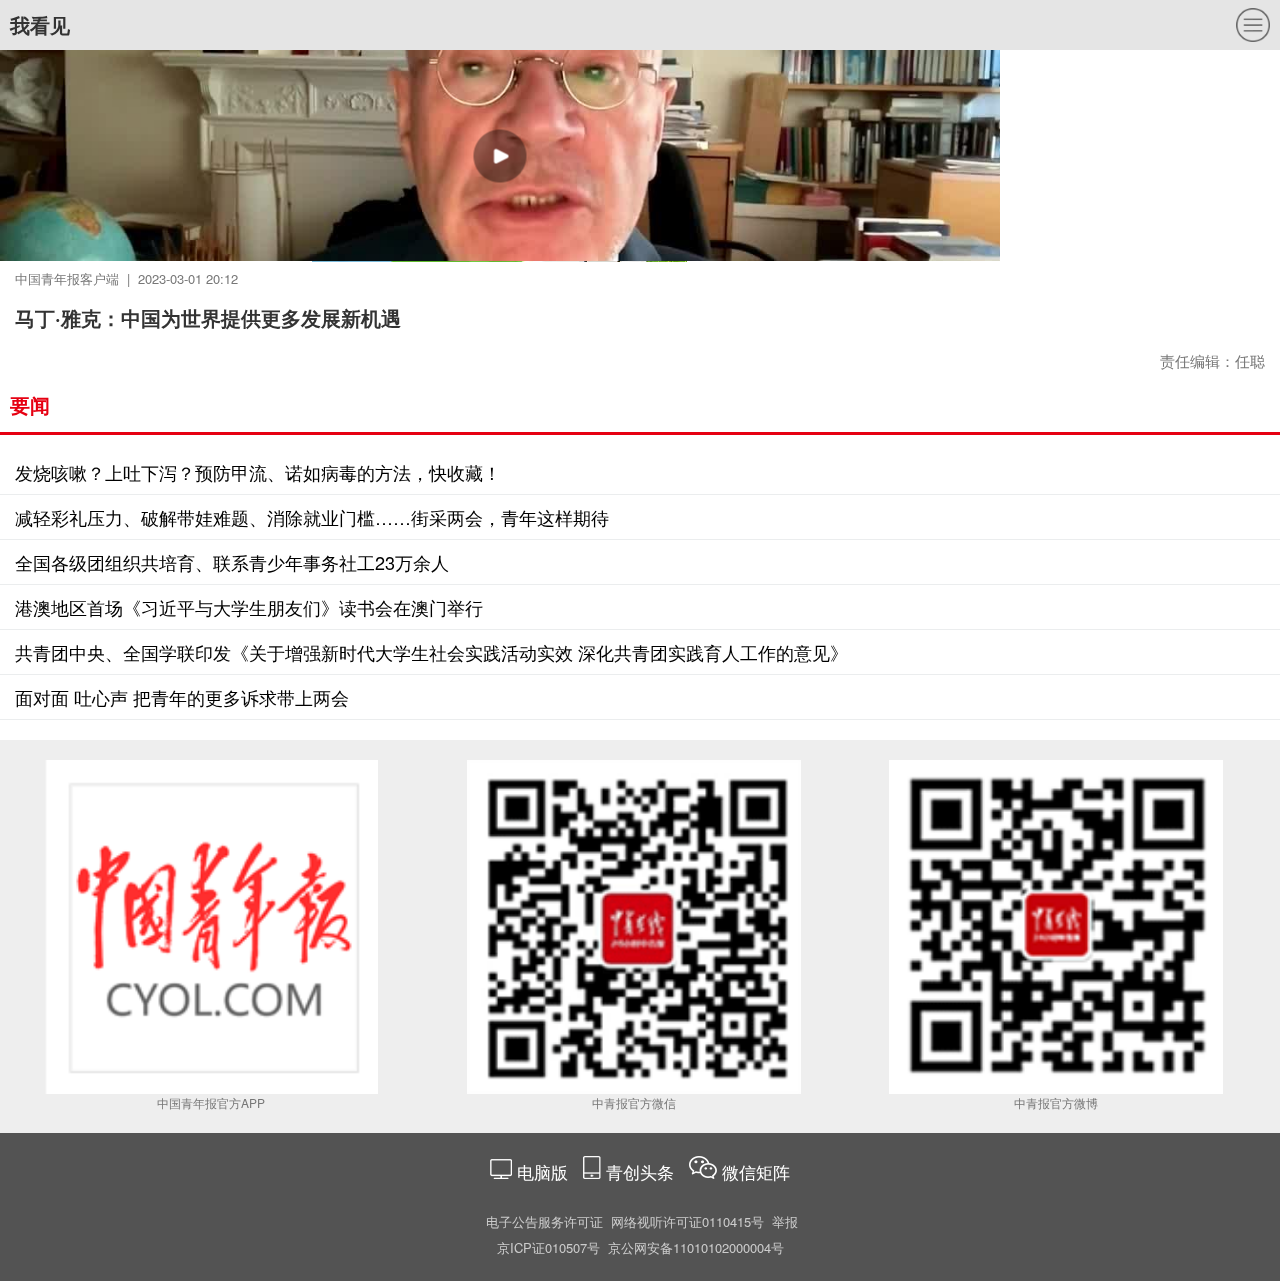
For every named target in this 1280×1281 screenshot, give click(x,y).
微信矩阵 (756, 1171)
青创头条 (642, 1171)
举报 (785, 1221)
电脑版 (542, 1171)
